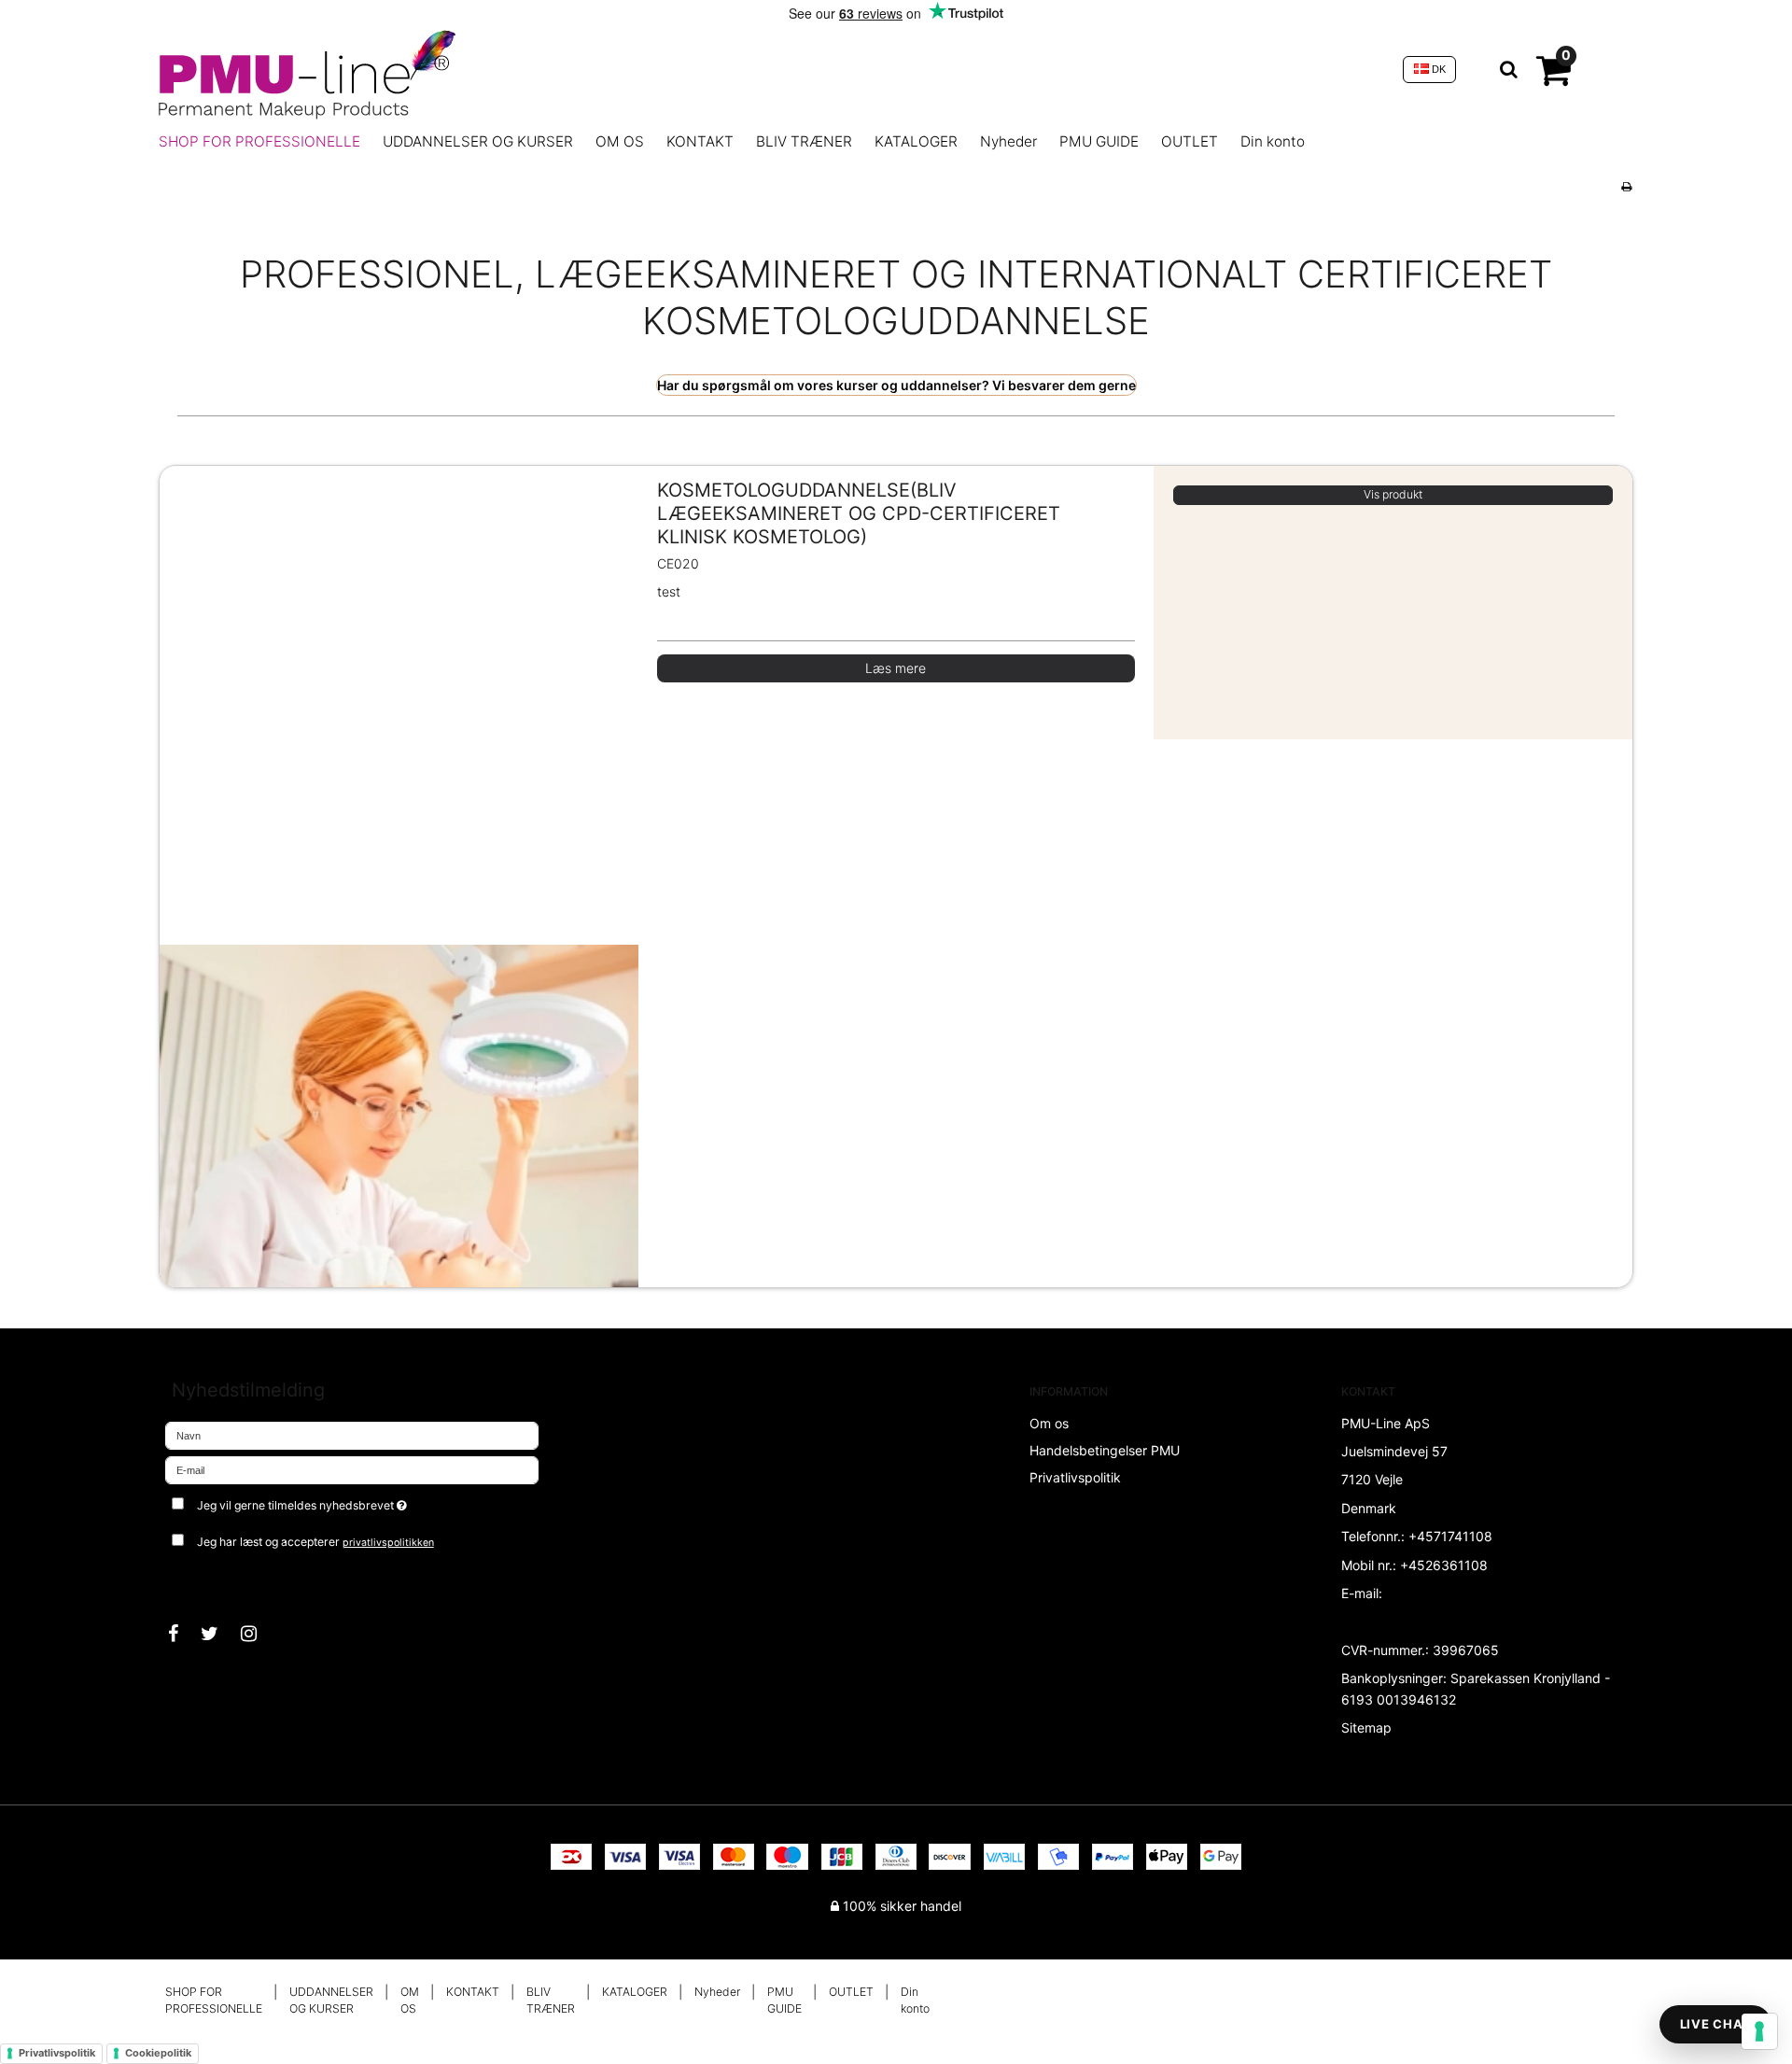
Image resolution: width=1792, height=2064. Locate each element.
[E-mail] (352, 1469)
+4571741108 (1450, 1536)
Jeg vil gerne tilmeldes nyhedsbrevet (371, 1502)
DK (1437, 69)
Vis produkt (1393, 494)
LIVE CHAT (1715, 2024)
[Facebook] (182, 1634)
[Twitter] (219, 1634)
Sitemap (1366, 1727)
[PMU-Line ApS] (771, 70)
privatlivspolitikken (388, 1543)
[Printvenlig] (1626, 186)
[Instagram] (258, 1634)
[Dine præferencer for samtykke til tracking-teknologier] (1759, 2031)
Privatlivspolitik (57, 2053)
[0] (1554, 78)
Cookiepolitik (158, 2053)
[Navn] (352, 1434)
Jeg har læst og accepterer (315, 1542)
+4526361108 (1444, 1565)
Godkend (212, 1580)
